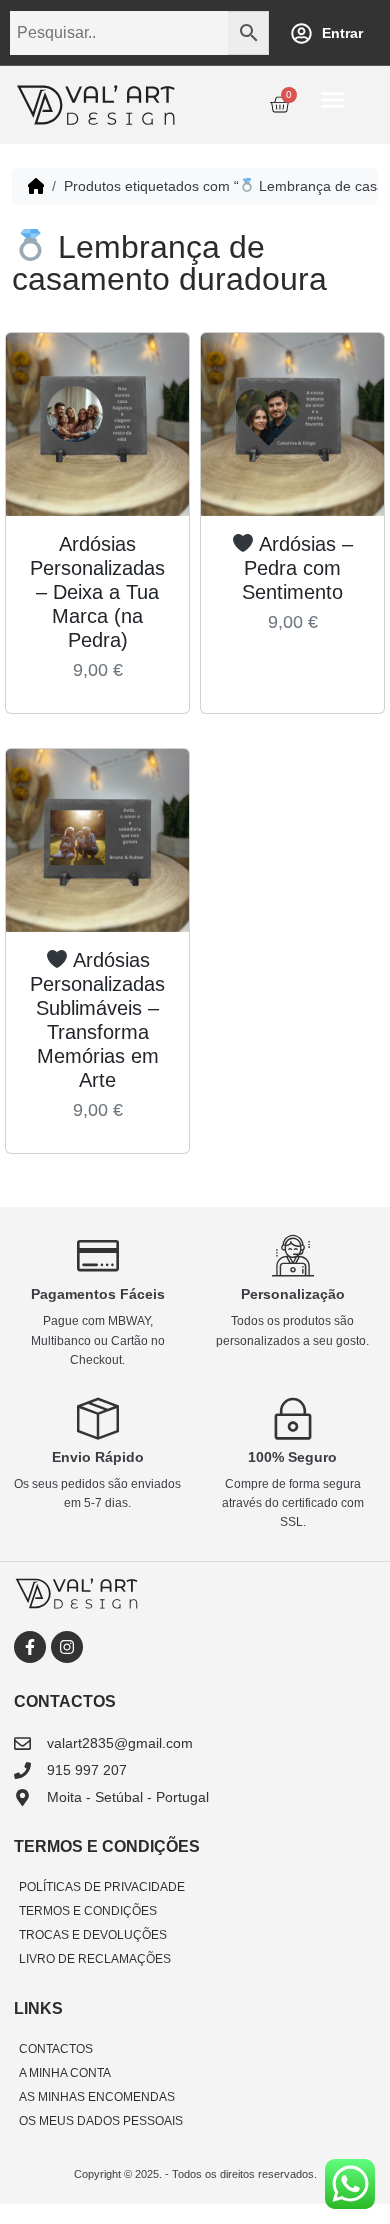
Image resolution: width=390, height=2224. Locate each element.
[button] (333, 100)
